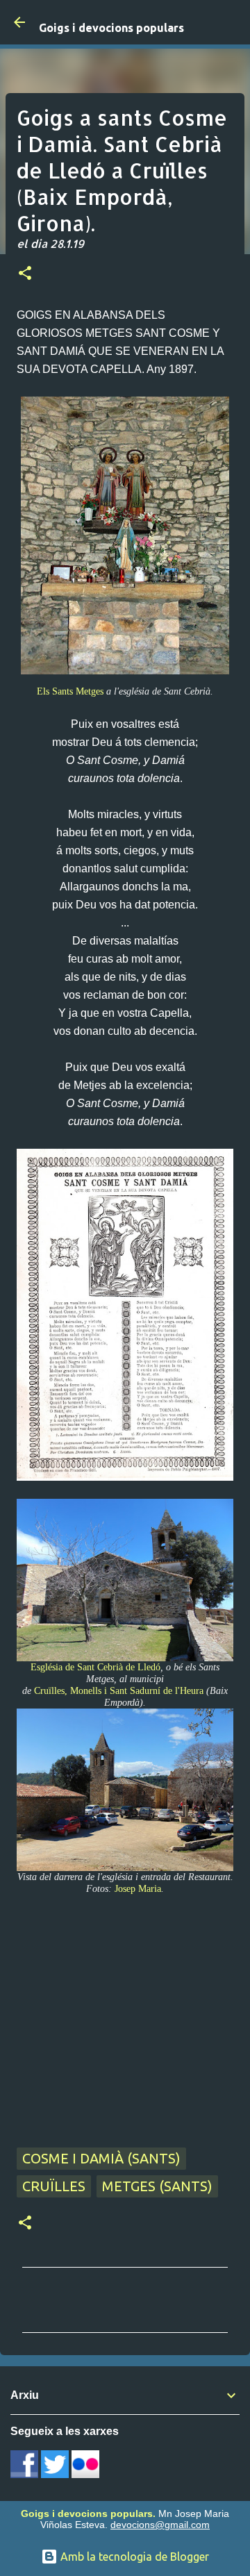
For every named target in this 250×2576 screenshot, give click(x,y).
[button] (25, 274)
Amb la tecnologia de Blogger (133, 2557)
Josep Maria (138, 1888)
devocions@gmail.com (160, 2525)
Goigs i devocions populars (111, 28)
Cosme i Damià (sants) (101, 2158)
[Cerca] (231, 22)
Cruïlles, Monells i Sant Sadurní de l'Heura (119, 1690)
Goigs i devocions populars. (88, 2513)
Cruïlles (54, 2186)
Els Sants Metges (70, 691)
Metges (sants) (157, 2186)
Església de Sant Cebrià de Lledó (95, 1667)
